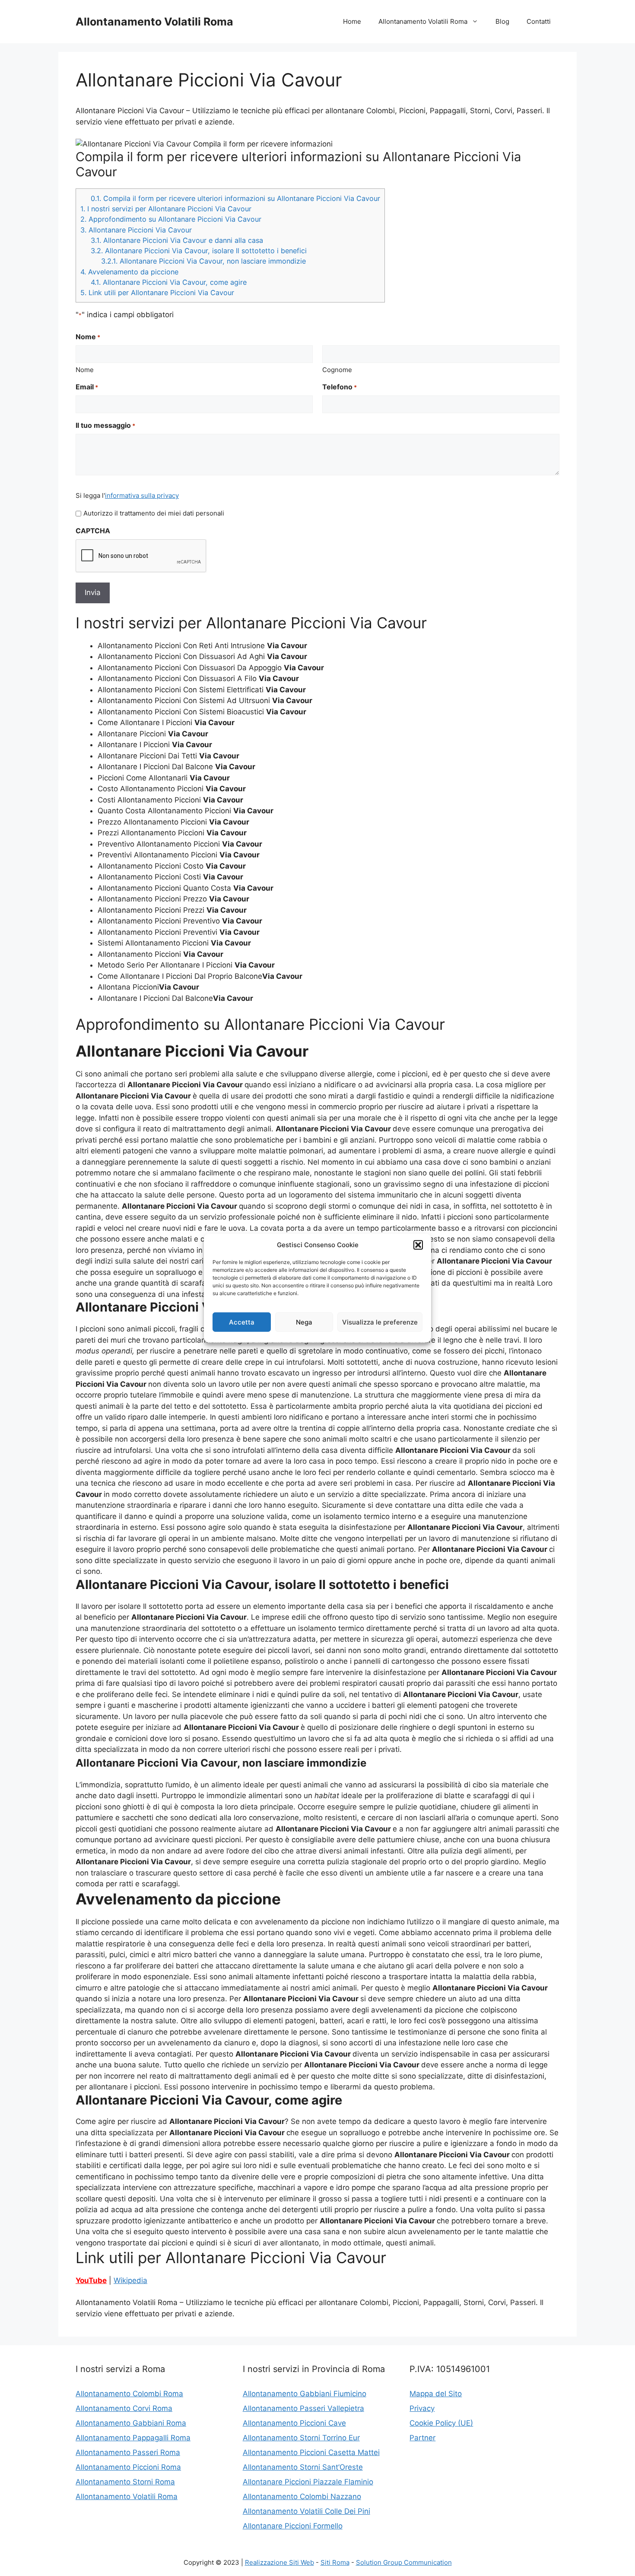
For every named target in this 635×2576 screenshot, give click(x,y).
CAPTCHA (93, 531)
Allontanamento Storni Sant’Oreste (303, 2467)
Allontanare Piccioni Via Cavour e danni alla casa (177, 240)
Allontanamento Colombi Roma (129, 2394)
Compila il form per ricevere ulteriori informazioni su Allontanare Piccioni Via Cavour (235, 198)
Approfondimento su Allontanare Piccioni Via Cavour (171, 219)
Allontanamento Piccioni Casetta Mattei (311, 2452)
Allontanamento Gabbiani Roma (131, 2423)
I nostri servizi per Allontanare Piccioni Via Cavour (166, 209)
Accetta (242, 1322)
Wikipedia (130, 2280)
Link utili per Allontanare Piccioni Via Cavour (157, 293)
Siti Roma (335, 2562)
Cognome (337, 370)
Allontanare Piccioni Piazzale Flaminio (308, 2482)
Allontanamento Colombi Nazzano (302, 2496)
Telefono (340, 387)
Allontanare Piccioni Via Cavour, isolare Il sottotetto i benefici (199, 251)
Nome (85, 370)
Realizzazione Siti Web (279, 2562)
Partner (422, 2438)
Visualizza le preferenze (380, 1322)
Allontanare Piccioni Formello (293, 2526)
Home (352, 21)
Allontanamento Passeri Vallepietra (303, 2408)
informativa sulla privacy (142, 495)
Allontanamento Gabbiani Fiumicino (305, 2394)
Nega (304, 1322)
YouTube (91, 2280)
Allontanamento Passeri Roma (128, 2452)
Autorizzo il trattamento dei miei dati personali (154, 513)
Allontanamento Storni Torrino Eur (301, 2438)
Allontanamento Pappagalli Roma (133, 2438)
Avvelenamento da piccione (129, 272)
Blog (502, 21)
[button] (418, 1245)
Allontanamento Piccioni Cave (294, 2423)
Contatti (539, 21)
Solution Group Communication (404, 2562)
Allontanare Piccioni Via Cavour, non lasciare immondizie (203, 261)
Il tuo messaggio (105, 425)
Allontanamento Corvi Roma (124, 2408)
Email (87, 387)
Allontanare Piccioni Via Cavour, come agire (169, 282)
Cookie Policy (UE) (441, 2423)
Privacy (422, 2408)
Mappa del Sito (436, 2394)
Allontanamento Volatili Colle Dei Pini (306, 2511)
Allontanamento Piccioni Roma (128, 2467)
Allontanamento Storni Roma (125, 2482)
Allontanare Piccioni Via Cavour (136, 230)
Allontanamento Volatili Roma (154, 22)
